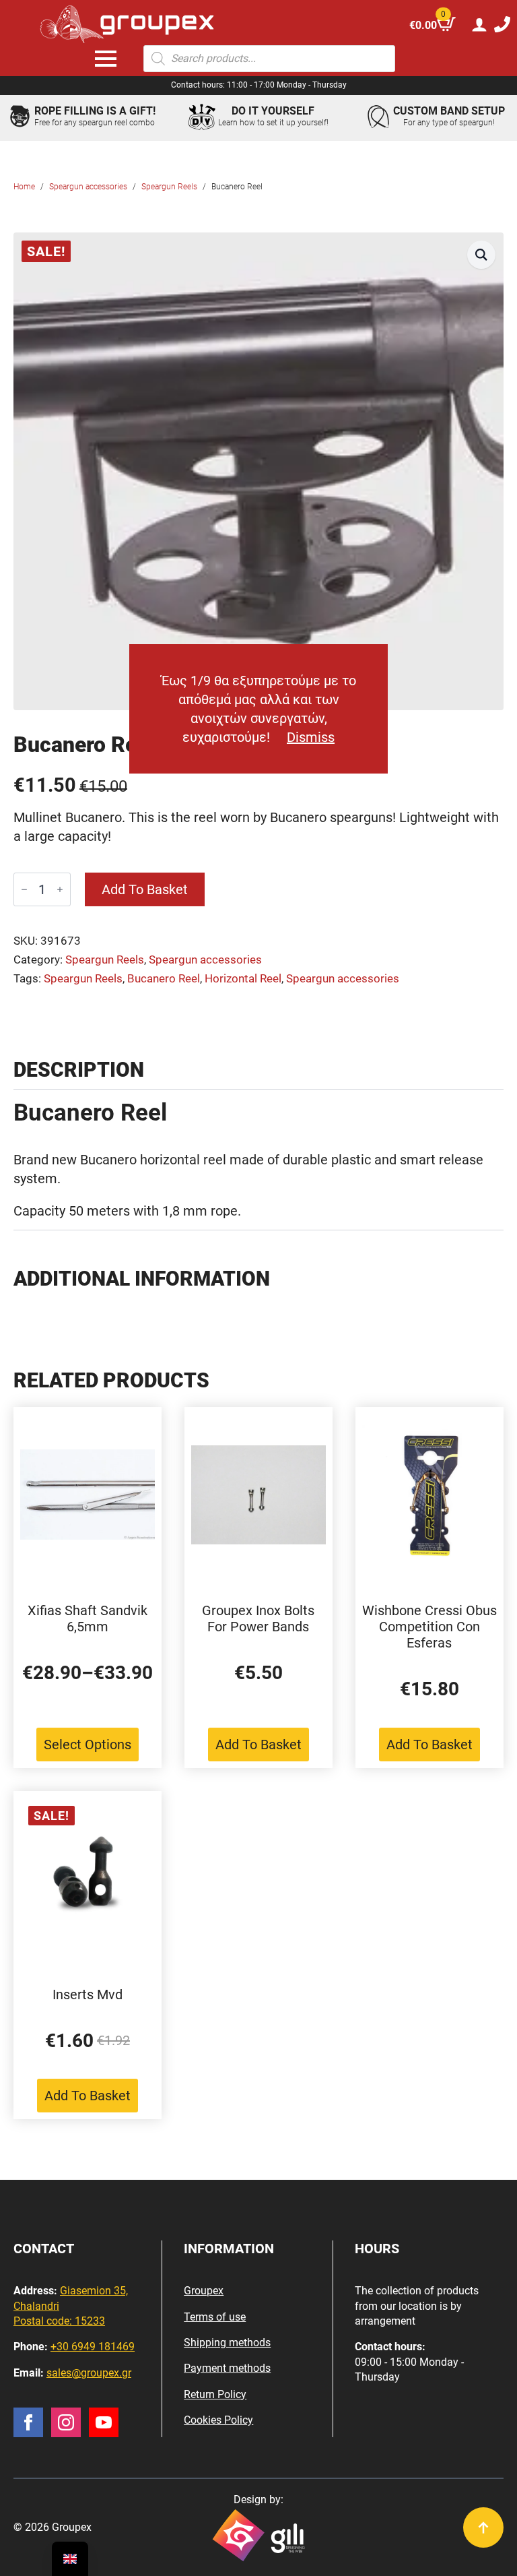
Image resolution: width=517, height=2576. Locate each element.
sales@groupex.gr (89, 2373)
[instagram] (66, 2422)
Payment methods (227, 2368)
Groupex (204, 2291)
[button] (481, 255)
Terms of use (215, 2317)
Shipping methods (227, 2343)
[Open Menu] (106, 59)
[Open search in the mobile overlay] (269, 59)
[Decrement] (24, 889)
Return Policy (215, 2394)
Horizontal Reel (243, 979)
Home (24, 187)
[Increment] (60, 889)
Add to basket (145, 889)
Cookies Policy (218, 2420)
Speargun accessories (88, 187)
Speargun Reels (169, 187)
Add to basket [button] (258, 1745)
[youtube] (104, 2422)
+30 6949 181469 (93, 2347)
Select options (88, 1745)
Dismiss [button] (311, 737)
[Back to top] (483, 2527)
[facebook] (28, 2422)
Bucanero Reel (164, 979)
